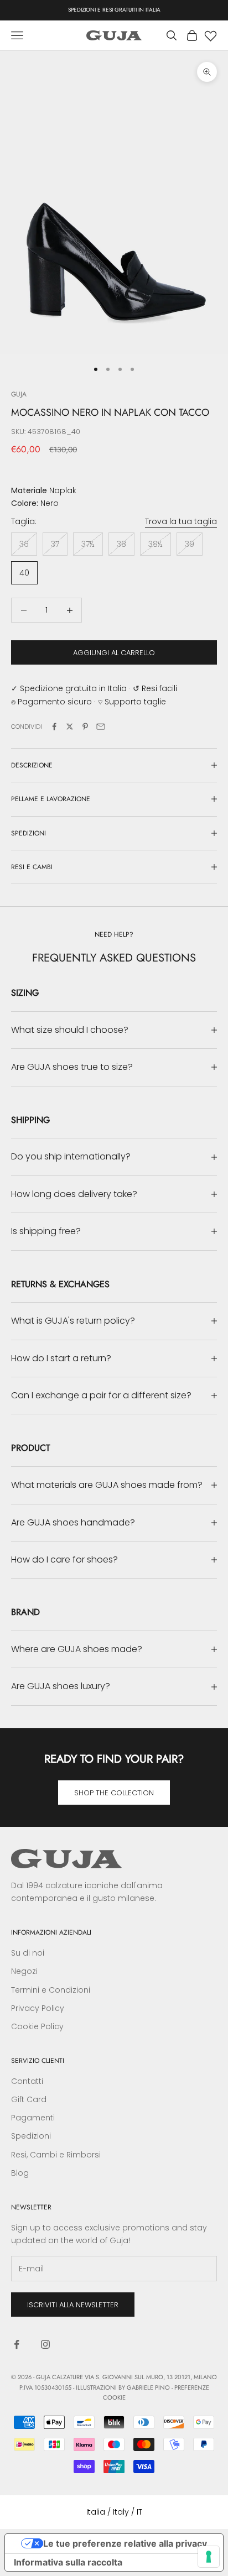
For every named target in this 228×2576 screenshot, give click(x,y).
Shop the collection (114, 1793)
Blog (20, 2173)
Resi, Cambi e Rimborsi (56, 2155)
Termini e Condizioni (51, 1990)
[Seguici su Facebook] (17, 2344)
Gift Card (29, 2099)
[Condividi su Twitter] (70, 727)
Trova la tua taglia (181, 521)
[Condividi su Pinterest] (85, 727)
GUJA (19, 394)
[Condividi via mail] (101, 727)
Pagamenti (33, 2118)
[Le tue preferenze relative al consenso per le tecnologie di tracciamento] (209, 2557)
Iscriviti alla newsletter (73, 2305)
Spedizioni (31, 2136)
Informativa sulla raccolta (68, 2562)
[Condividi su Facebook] (54, 727)
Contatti (27, 2081)
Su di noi (28, 1953)
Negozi (24, 1971)
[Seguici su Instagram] (45, 2344)
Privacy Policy (38, 2008)
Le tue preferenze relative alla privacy (125, 2543)
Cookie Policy (37, 2026)
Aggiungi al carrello (114, 653)
